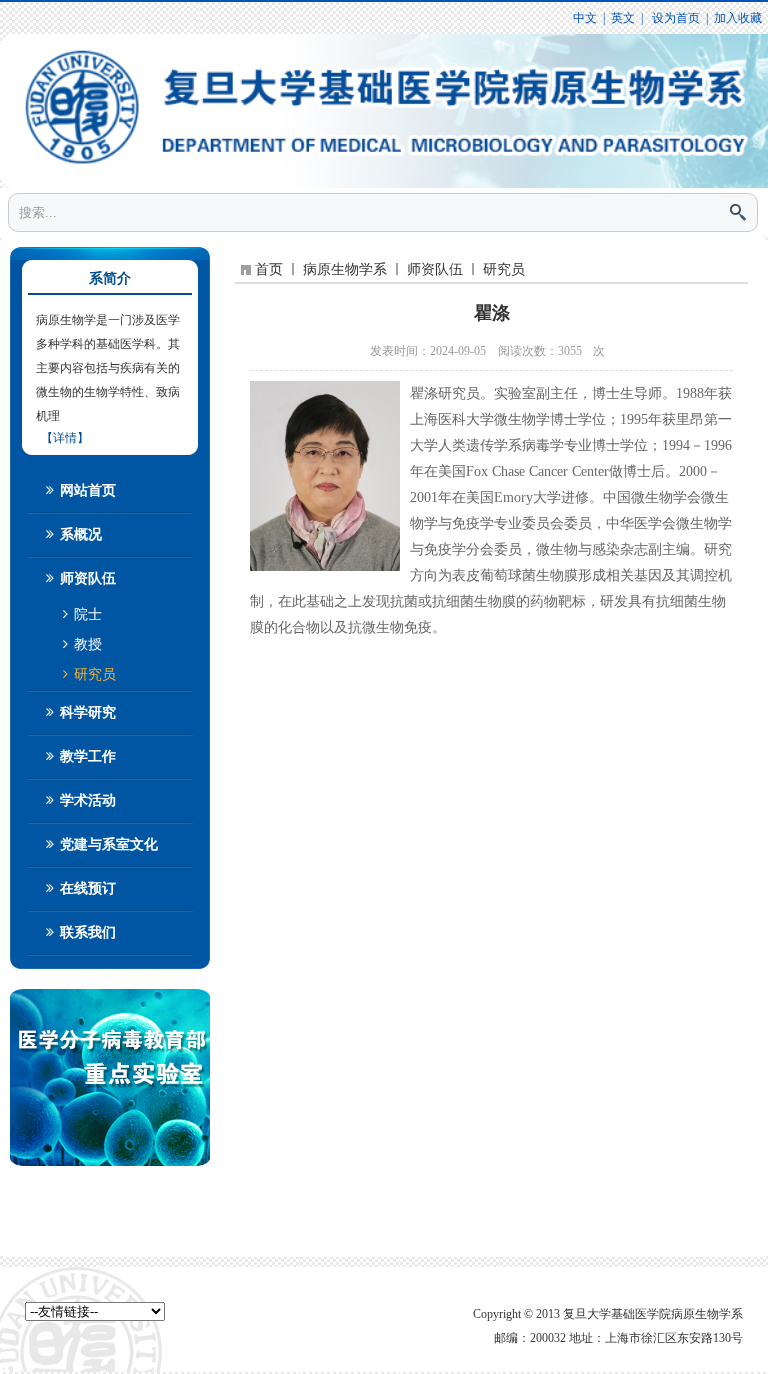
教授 (86, 644)
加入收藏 (738, 18)
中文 (585, 18)
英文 (623, 18)
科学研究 (86, 712)
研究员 (93, 674)
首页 (269, 269)
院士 (86, 614)
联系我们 (86, 932)
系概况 (79, 534)
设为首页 (674, 18)
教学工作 (86, 756)
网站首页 (86, 490)
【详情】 (65, 438)
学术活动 (86, 800)
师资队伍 (86, 578)
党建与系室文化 (107, 844)
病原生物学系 (345, 269)
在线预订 (86, 888)
